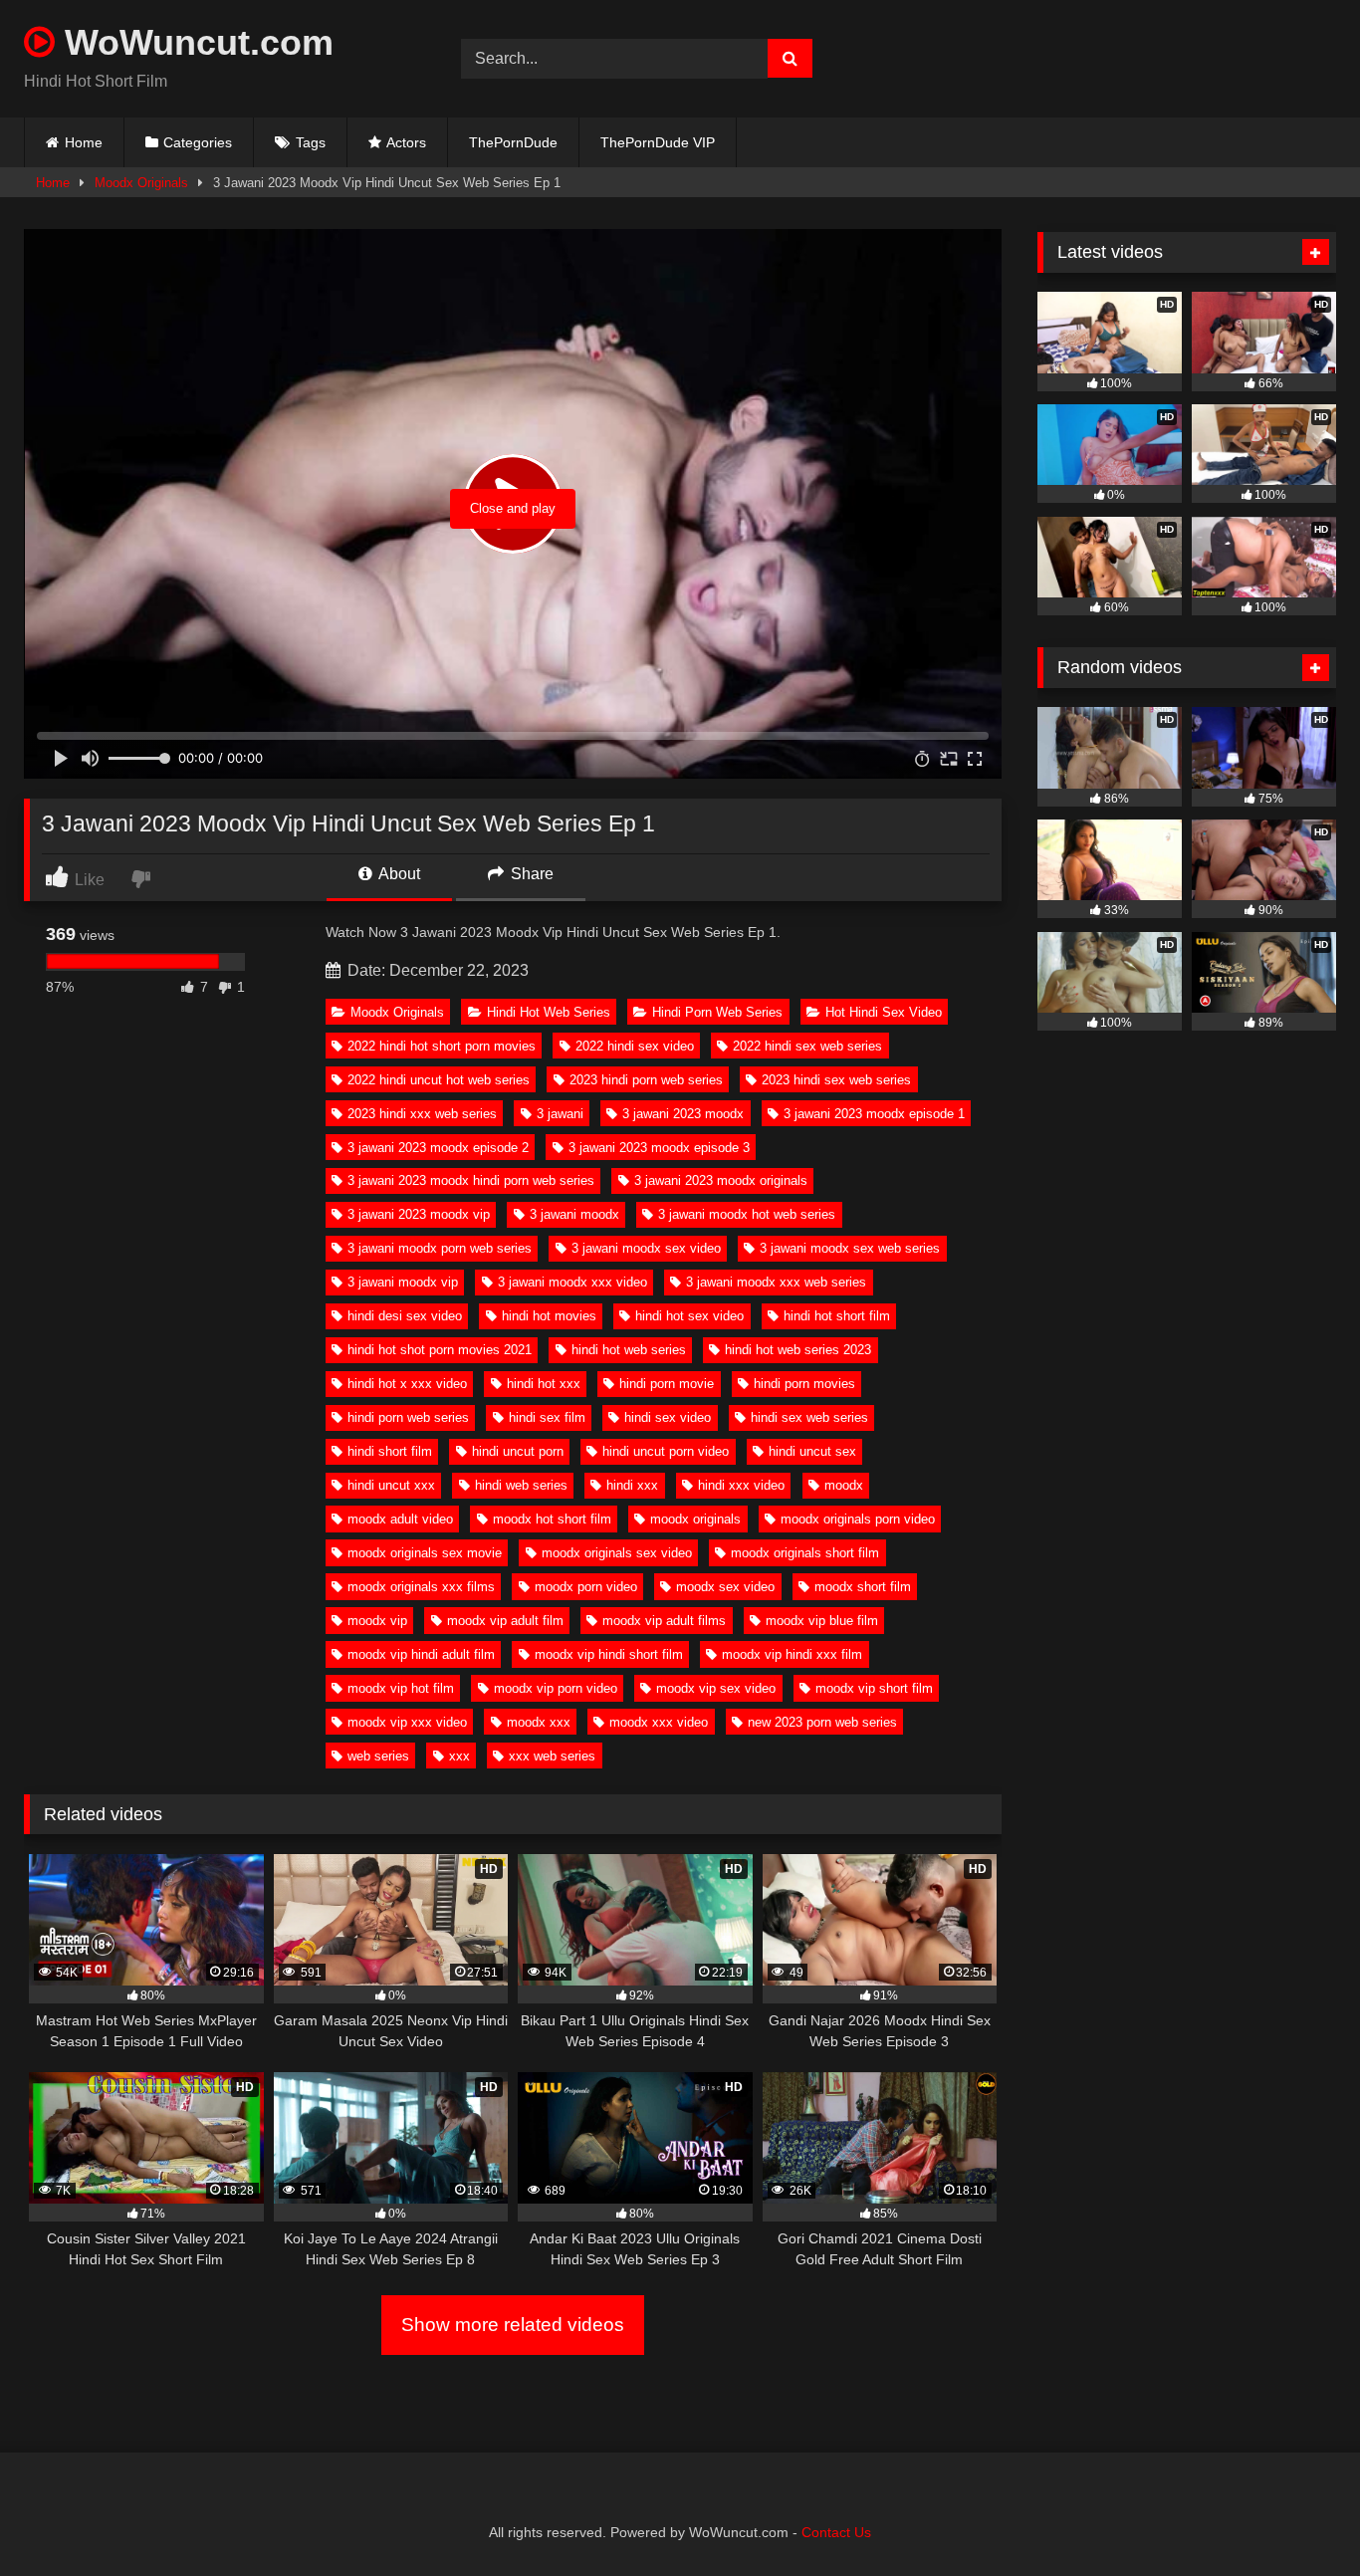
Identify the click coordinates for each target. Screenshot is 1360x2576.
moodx (844, 1485)
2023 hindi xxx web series (422, 1114)
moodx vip (377, 1621)
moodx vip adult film (505, 1621)
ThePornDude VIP (658, 142)
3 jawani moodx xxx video (572, 1282)
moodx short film (863, 1587)
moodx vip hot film (401, 1688)
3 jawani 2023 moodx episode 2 (438, 1148)
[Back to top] (1298, 2517)
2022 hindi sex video (635, 1046)
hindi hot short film (837, 1316)
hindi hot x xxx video (407, 1384)
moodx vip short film (874, 1688)
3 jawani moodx (574, 1214)
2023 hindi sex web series (836, 1080)
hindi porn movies (804, 1384)
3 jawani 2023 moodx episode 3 (659, 1148)
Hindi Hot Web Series (549, 1012)
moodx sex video (725, 1587)
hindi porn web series (408, 1417)
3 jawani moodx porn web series (440, 1248)
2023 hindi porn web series (646, 1080)
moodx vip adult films (664, 1621)
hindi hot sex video (689, 1316)
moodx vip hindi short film (609, 1654)
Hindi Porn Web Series (717, 1012)
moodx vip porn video (556, 1688)
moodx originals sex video (617, 1553)
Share (530, 874)
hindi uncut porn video (666, 1451)
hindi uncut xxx (391, 1485)
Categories (198, 142)
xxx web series (552, 1756)
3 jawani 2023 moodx (683, 1114)
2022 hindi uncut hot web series (439, 1080)
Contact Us (836, 2532)
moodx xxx (539, 1722)
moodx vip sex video (716, 1688)
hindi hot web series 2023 (798, 1350)
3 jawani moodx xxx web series (776, 1282)
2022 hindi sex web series (807, 1046)
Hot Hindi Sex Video (884, 1012)
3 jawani (560, 1114)
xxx (459, 1756)
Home (84, 142)
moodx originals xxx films (421, 1587)
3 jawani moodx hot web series (747, 1214)
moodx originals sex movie (425, 1553)
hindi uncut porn (518, 1451)
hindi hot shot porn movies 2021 (440, 1350)
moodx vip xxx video (407, 1722)
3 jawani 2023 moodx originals (721, 1180)
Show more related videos (513, 2325)
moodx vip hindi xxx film (792, 1654)
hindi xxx (632, 1485)
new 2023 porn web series (822, 1722)
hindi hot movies (549, 1316)
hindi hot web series (629, 1350)
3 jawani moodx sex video (646, 1248)
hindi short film (390, 1451)
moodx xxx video (659, 1722)
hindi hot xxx (544, 1384)
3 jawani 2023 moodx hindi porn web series (471, 1180)
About (398, 874)
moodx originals (695, 1519)
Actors (406, 142)
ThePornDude (513, 142)
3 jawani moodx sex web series (850, 1248)
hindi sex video (668, 1417)
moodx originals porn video (858, 1519)
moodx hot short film (552, 1519)
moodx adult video (400, 1519)
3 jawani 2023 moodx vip (419, 1214)
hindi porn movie (667, 1384)
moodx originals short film (805, 1553)
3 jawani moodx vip (403, 1282)
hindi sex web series (809, 1417)
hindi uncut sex (812, 1451)
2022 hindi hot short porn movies (442, 1046)
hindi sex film (547, 1417)
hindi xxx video (741, 1485)
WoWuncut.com (194, 42)
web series (378, 1756)
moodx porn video (586, 1587)
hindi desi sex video (405, 1316)
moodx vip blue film (822, 1621)
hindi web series (521, 1485)
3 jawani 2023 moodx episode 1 (874, 1114)
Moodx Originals (141, 183)
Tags (311, 142)
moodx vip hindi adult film (421, 1654)
